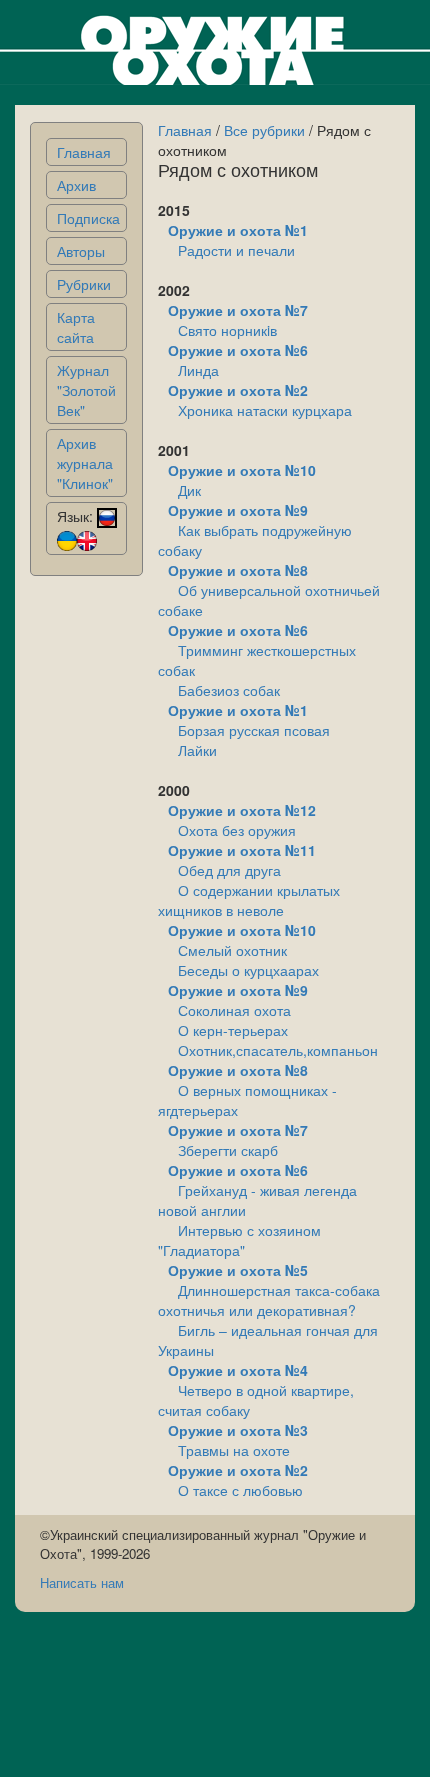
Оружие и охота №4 (238, 1370)
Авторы (81, 251)
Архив (76, 185)
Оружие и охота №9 (238, 510)
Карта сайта (76, 327)
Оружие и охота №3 (238, 1430)
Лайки (197, 750)
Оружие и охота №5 (238, 1270)
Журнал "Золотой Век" (86, 390)
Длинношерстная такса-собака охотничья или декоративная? (269, 1300)
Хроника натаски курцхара (265, 410)
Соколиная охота (234, 1010)
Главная (84, 152)
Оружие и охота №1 (238, 230)
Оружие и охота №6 (238, 350)
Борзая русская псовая (254, 730)
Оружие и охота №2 (238, 390)
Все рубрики (264, 130)
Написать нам (82, 1582)
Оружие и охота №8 (238, 570)
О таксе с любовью (240, 1490)
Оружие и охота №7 (238, 310)
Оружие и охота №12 (242, 810)
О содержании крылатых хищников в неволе (249, 900)
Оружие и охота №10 (242, 470)
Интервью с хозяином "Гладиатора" (239, 1240)
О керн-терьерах (233, 1030)
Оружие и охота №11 (242, 850)
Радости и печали (236, 250)
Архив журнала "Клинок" (85, 463)
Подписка (88, 218)
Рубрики (84, 284)
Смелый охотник (232, 950)
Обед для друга (229, 870)
